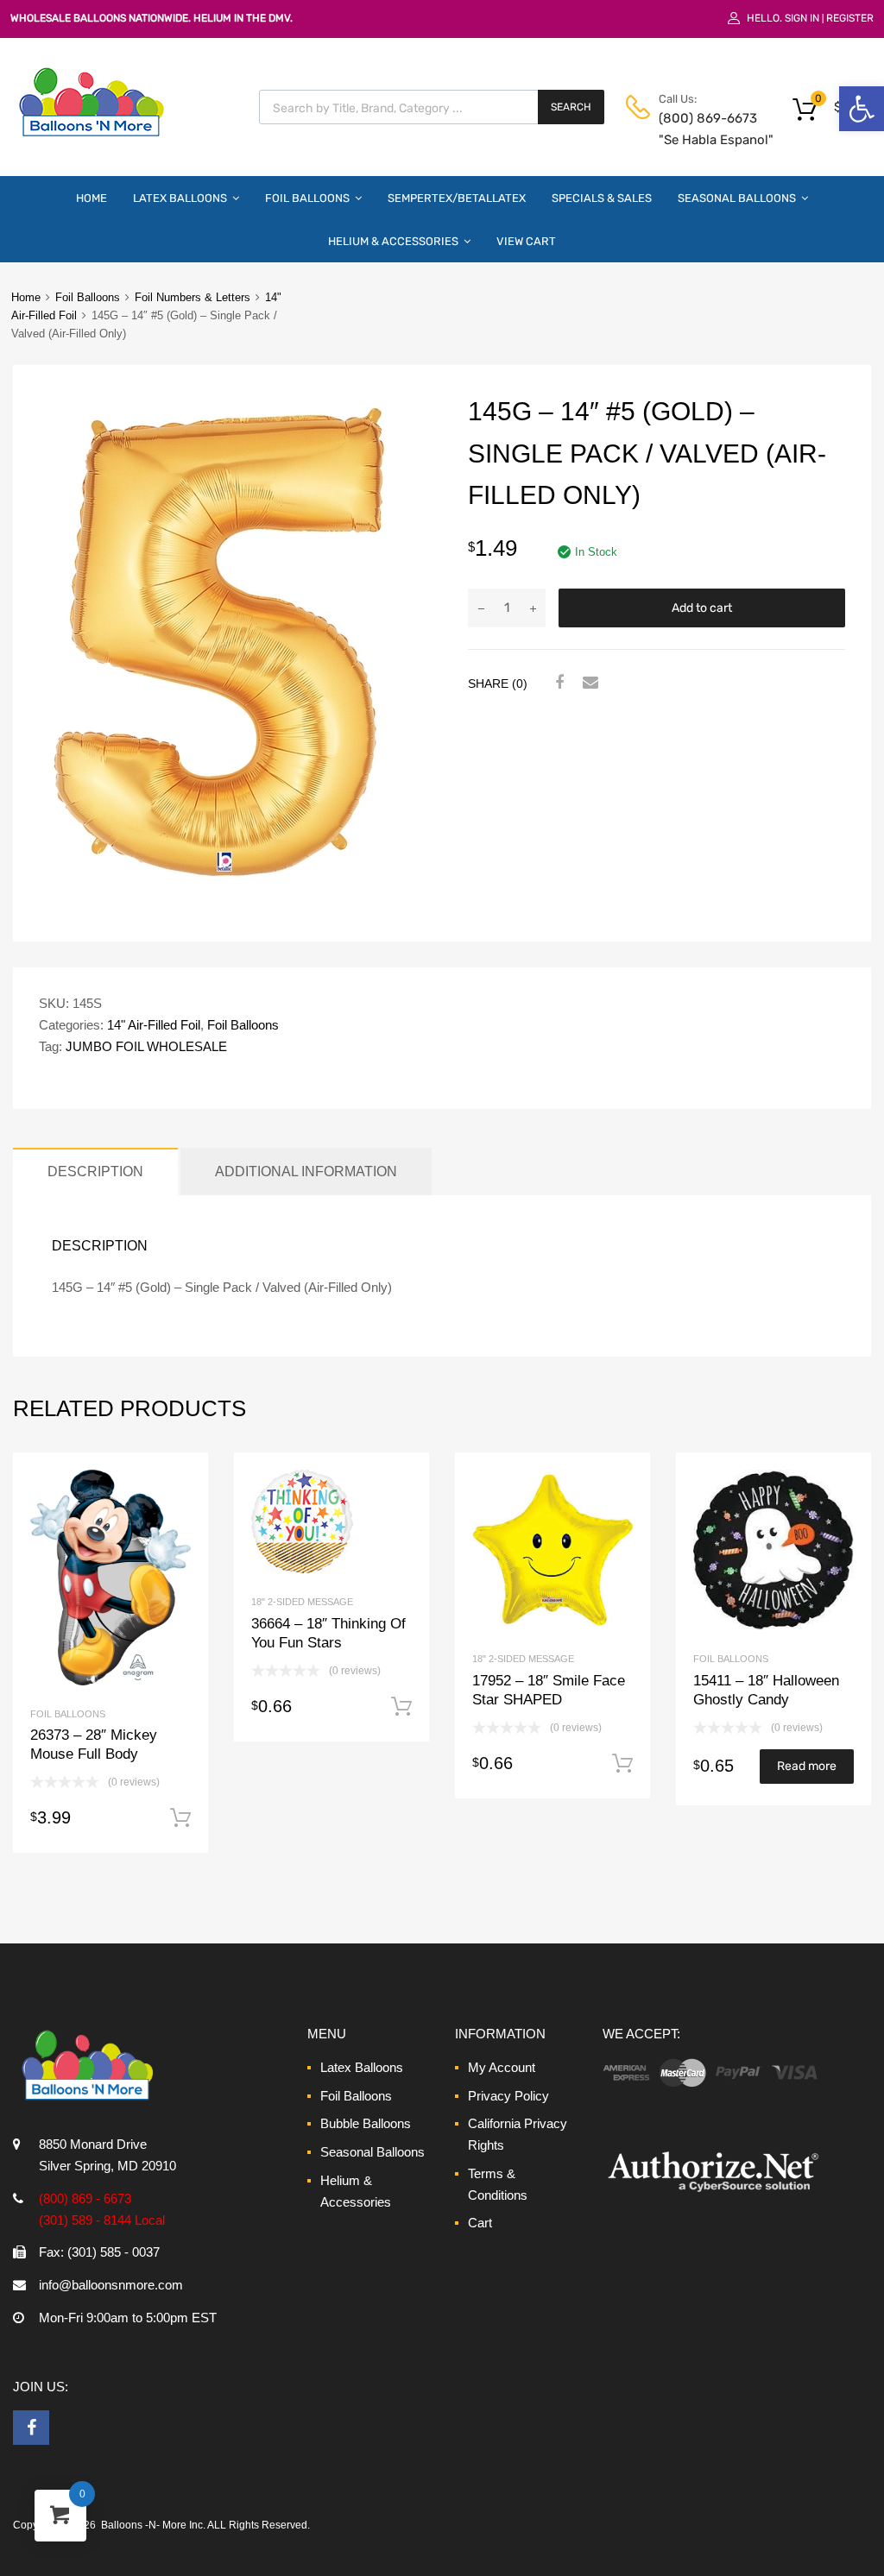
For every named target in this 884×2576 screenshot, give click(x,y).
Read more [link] (807, 1766)
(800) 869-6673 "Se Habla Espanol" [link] (701, 129)
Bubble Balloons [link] (366, 2123)
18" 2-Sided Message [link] (302, 1602)
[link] (862, 109)
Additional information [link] (306, 1171)
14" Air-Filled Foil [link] (154, 1025)
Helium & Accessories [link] (393, 241)
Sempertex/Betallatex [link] (457, 198)
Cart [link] (480, 2223)
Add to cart (702, 608)
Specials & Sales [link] (602, 198)
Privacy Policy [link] (508, 2096)
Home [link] (92, 198)
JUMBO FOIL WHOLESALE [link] (146, 1046)
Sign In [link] (802, 18)
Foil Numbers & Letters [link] (193, 297)
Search (571, 107)
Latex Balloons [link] (180, 198)
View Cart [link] (526, 241)
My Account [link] (502, 2067)
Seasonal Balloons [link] (737, 198)
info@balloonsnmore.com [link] (111, 2285)
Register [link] (850, 18)
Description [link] (95, 1171)
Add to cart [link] (180, 1818)
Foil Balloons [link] (307, 198)
